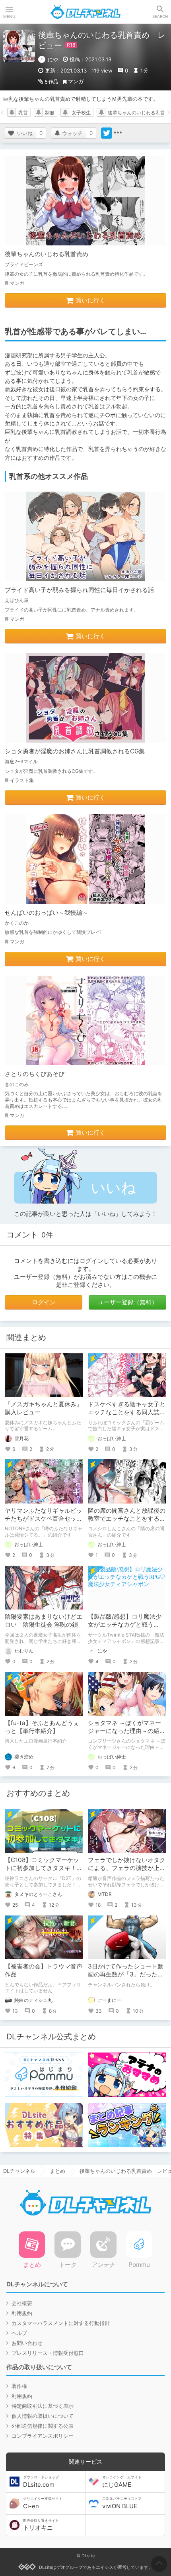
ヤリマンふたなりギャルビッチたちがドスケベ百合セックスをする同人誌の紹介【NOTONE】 (44, 1522)
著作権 (19, 2386)
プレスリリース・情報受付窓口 (48, 2353)
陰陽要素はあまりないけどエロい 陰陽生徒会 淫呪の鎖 (44, 1620)
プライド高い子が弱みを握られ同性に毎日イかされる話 (79, 590)
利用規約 (22, 2313)
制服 (50, 113)
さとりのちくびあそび (35, 1074)
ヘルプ (19, 2333)
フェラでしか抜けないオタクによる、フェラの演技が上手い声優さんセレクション (127, 1868)
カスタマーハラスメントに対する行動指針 (61, 2323)
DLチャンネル (85, 12)
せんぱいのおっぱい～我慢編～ (47, 913)
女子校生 (81, 113)
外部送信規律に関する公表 (43, 2426)
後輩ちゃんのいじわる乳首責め (47, 254)
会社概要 (22, 2303)
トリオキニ (41, 2525)
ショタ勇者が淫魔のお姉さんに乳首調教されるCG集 (75, 751)
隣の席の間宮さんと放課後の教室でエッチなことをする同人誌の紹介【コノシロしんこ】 (127, 1522)
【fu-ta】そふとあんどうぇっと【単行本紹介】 (42, 1727)
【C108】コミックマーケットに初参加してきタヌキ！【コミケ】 (42, 1868)
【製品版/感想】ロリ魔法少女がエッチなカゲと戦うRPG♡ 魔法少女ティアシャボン (127, 1628)
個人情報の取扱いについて (43, 2416)
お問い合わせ (27, 2343)
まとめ (57, 2171)
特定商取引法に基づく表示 (43, 2406)
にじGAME (122, 2482)
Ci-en (43, 2503)
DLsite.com (41, 2482)
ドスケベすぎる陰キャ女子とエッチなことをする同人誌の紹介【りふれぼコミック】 (127, 1412)
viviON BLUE (122, 2503)
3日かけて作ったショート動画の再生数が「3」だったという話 (126, 1974)
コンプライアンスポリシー (43, 2436)
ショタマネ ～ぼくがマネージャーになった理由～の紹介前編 (127, 1731)
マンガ (76, 81)
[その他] (118, 133)
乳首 (23, 113)
